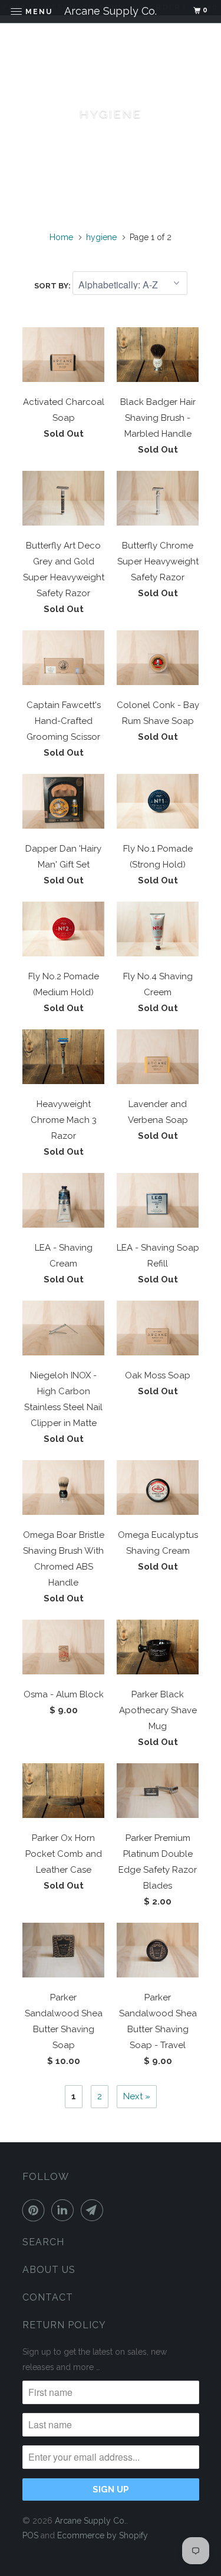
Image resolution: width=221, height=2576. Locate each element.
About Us (49, 2270)
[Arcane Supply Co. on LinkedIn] (65, 2210)
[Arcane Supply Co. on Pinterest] (36, 2210)
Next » (137, 2096)
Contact (48, 2297)
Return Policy (64, 2325)
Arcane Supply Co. (90, 2521)
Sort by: (53, 286)
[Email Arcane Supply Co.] (94, 2210)
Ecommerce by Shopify (103, 2535)
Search (43, 2242)
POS (30, 2535)
